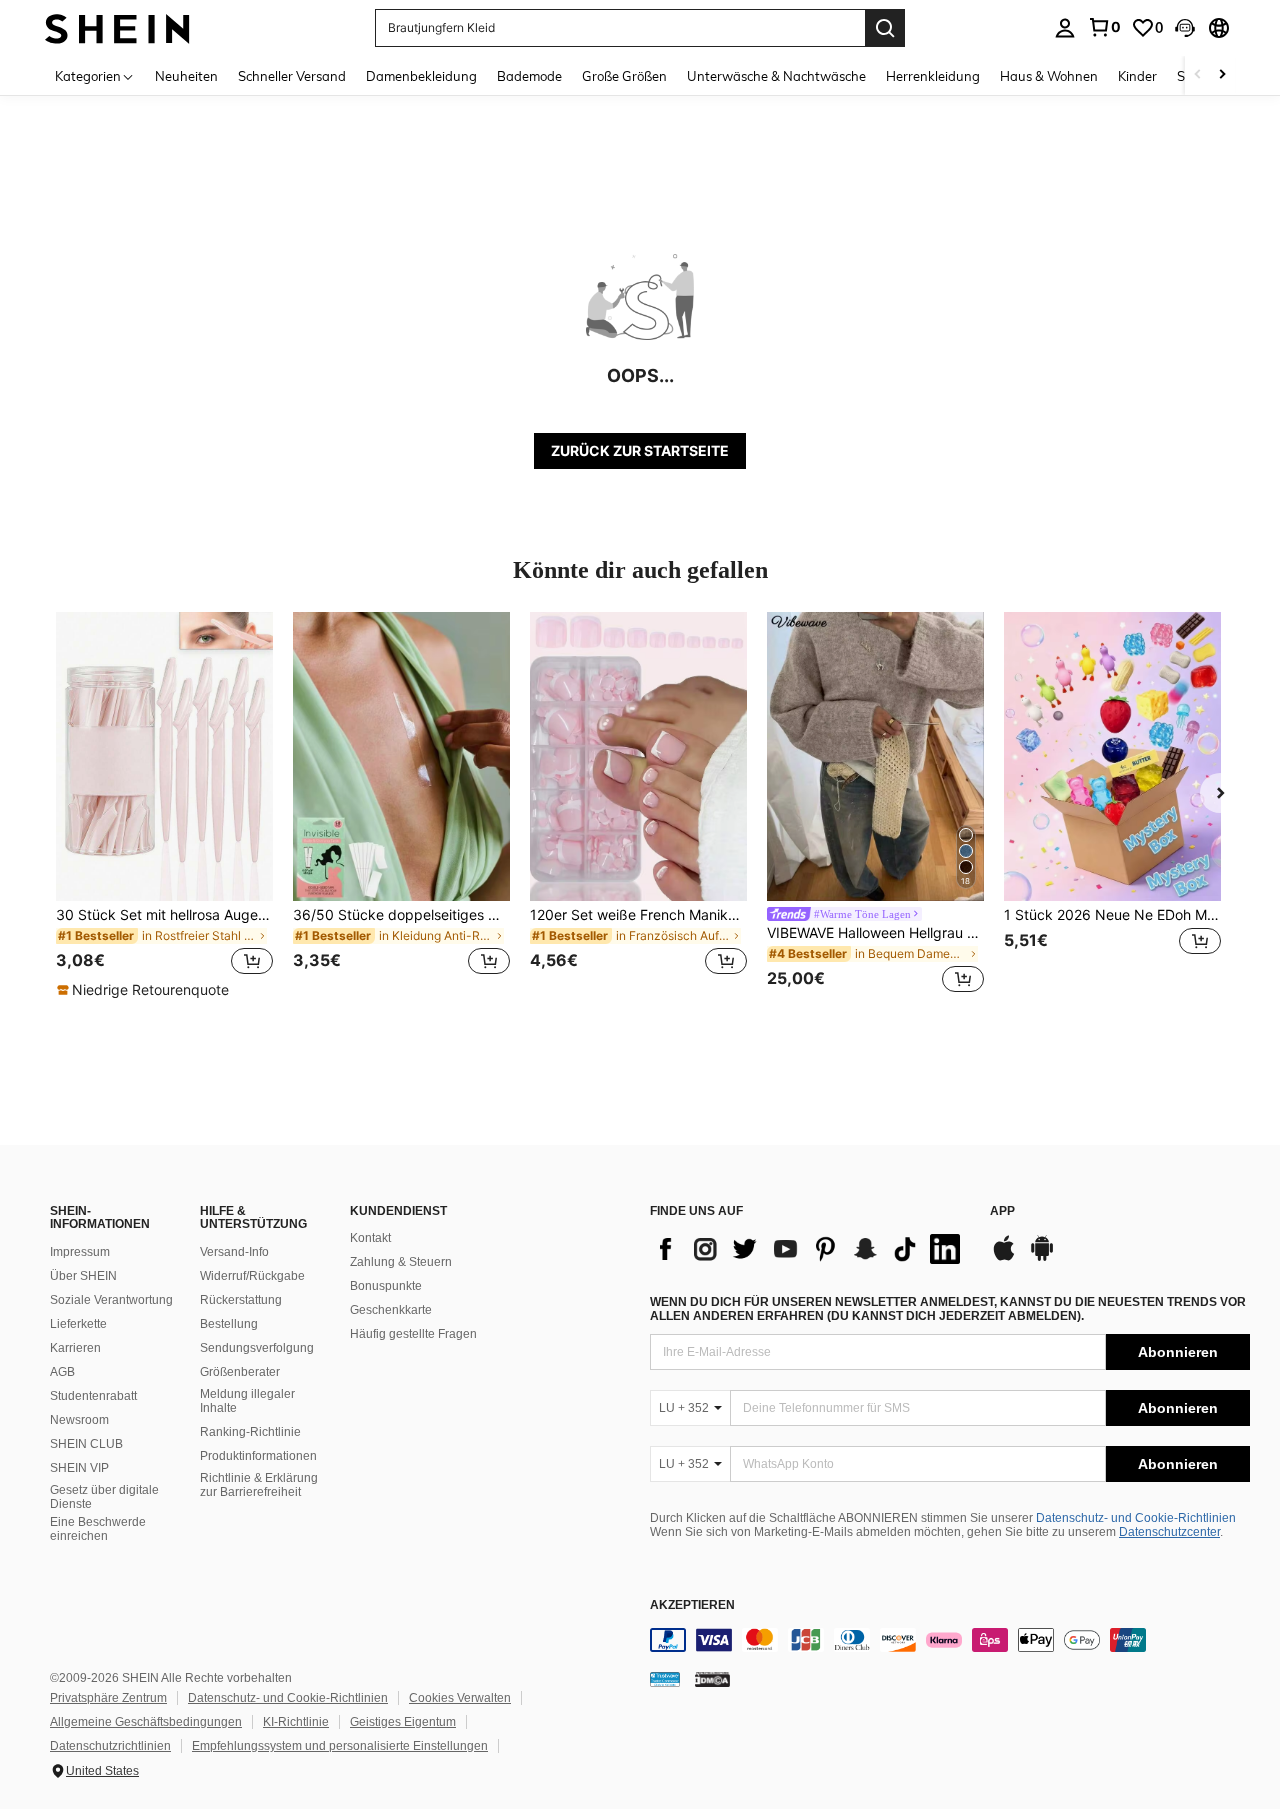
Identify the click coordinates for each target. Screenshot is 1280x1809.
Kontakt (370, 1238)
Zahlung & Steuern (401, 1262)
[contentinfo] (950, 1640)
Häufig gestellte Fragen (413, 1334)
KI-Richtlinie (296, 1722)
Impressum (80, 1252)
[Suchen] (885, 28)
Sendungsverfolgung (257, 1348)
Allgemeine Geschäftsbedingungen (146, 1722)
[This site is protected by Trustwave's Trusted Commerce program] (665, 1679)
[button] (1185, 28)
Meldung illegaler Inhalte (247, 1401)
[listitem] (164, 806)
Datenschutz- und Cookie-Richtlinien (1136, 1518)
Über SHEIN (83, 1276)
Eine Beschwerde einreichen (98, 1529)
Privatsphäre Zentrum (108, 1698)
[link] (1104, 27)
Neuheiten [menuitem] (186, 76)
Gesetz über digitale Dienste (104, 1497)
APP (1002, 1211)
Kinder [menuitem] (1137, 76)
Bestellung (229, 1324)
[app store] (1004, 1258)
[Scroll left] (1198, 75)
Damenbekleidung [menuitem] (421, 76)
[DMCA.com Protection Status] (712, 1679)
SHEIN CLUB (86, 1444)
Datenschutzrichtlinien (110, 1746)
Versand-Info (234, 1252)
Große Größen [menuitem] (624, 76)
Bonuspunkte (386, 1286)
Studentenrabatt (93, 1396)
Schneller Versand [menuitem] (292, 76)
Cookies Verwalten (460, 1698)
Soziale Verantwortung (111, 1300)
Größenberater (240, 1372)
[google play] (1042, 1258)
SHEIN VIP (79, 1468)
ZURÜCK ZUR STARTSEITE (640, 450)
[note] (145, 990)
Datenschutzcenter (1169, 1532)
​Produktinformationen (258, 1456)
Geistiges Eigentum (403, 1722)
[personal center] (1065, 28)
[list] (810, 1249)
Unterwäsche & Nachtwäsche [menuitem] (776, 76)
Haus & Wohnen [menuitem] (1049, 76)
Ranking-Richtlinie (250, 1432)
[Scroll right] (1222, 75)
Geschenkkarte (391, 1310)
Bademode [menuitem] (529, 76)
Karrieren (75, 1348)
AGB (62, 1372)
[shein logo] (117, 27)
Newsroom (79, 1420)
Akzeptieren (692, 1605)
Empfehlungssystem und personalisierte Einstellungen (340, 1746)
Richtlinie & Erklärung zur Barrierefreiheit (259, 1485)
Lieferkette (78, 1324)
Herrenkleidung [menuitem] (933, 76)
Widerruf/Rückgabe (252, 1276)
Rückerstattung (241, 1300)
